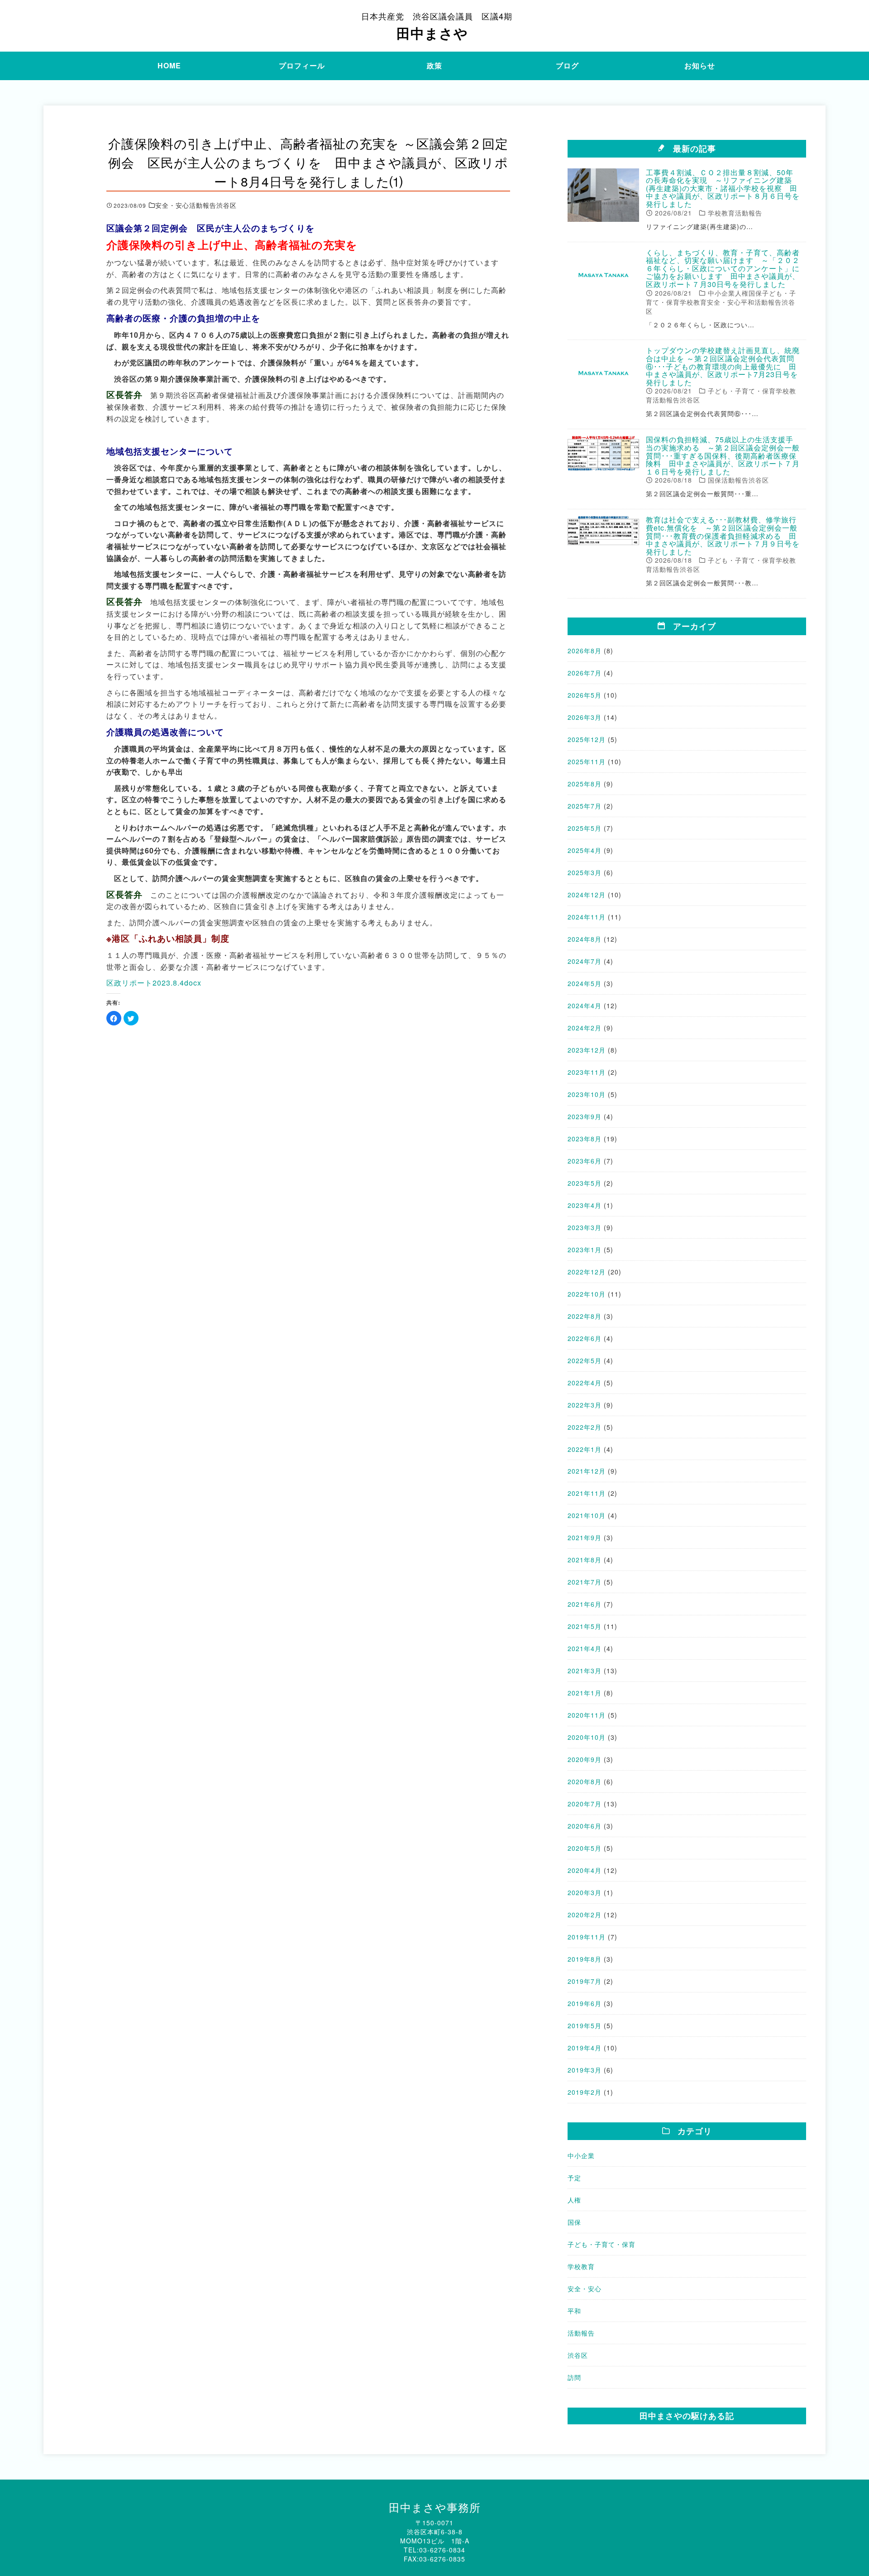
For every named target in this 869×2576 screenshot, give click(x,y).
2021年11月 (587, 1493)
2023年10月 (587, 1094)
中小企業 (581, 2155)
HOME (169, 65)
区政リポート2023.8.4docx (154, 983)
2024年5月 (585, 983)
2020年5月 (585, 1848)
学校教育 (581, 2266)
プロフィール (302, 65)
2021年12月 (587, 1471)
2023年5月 (585, 1183)
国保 (574, 2222)
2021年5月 (585, 1626)
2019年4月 (585, 2048)
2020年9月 (585, 1759)
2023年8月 (585, 1139)
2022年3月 (585, 1405)
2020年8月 (585, 1781)
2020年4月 (585, 1870)
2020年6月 (585, 1826)
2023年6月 (585, 1161)
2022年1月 (585, 1449)
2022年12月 (587, 1272)
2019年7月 (585, 1981)
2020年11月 (587, 1715)
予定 (574, 2178)
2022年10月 (587, 1294)
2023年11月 (587, 1072)
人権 (574, 2200)
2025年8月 (585, 784)
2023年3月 (585, 1227)
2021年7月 (585, 1582)
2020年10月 (587, 1737)
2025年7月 (585, 806)
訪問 (574, 2377)
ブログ (567, 65)
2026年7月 (585, 673)
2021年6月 (585, 1604)
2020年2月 (585, 1915)
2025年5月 (585, 828)
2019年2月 (585, 2092)
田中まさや (437, 26)
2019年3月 (585, 2070)
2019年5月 (585, 2025)
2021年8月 (585, 1560)
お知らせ (700, 65)
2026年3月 (585, 717)
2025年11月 (587, 761)
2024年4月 (585, 1006)
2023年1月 (585, 1250)
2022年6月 (585, 1338)
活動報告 (581, 2333)
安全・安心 (585, 2289)
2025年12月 (587, 739)
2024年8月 (585, 939)
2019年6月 (585, 2003)
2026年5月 (585, 695)
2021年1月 (585, 1693)
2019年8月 (585, 1959)
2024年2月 (585, 1028)
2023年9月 (585, 1116)
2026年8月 (585, 651)
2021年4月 (585, 1648)
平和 (574, 2311)
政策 (434, 65)
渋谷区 (578, 2355)
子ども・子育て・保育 (602, 2244)
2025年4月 (585, 850)
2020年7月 (585, 1804)
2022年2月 (585, 1427)
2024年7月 (585, 961)
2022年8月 (585, 1316)
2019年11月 (587, 1937)
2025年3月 (585, 872)
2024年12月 (587, 895)
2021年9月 (585, 1537)
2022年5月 (585, 1360)
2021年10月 (587, 1515)
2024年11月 (587, 917)
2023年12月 (587, 1050)
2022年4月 (585, 1383)
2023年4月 (585, 1205)
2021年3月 (585, 1671)
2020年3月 (585, 1892)
